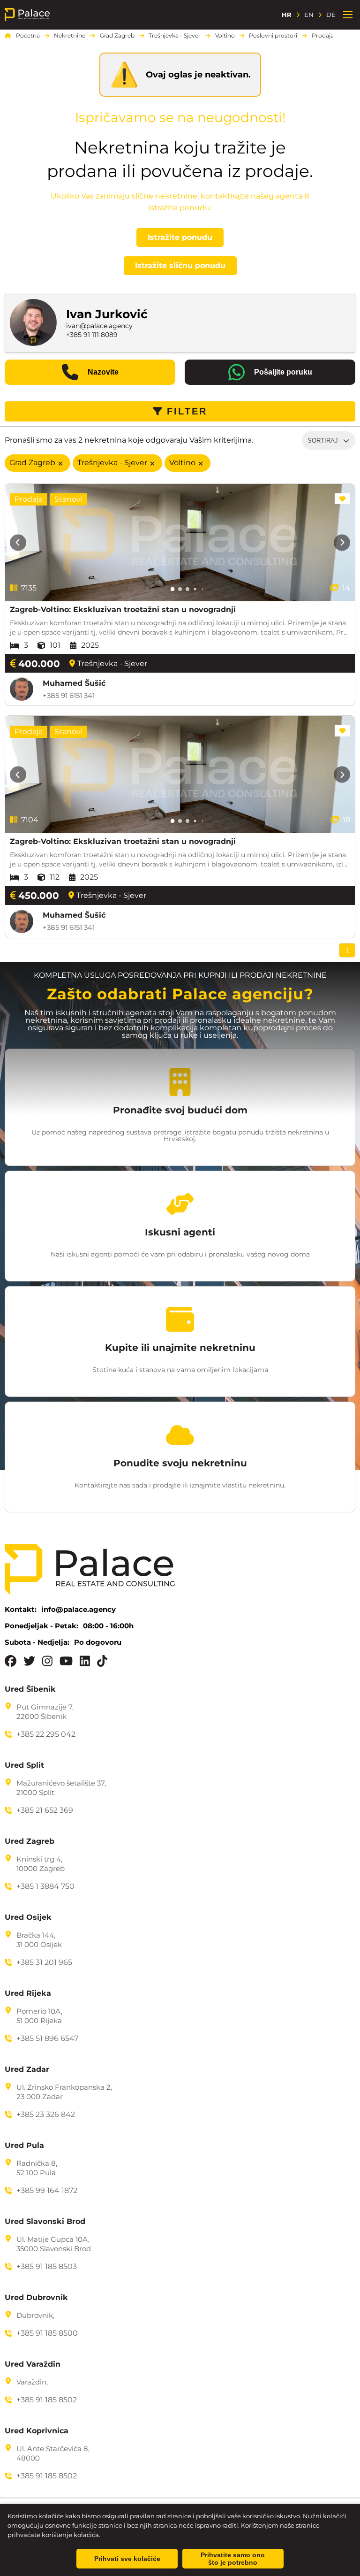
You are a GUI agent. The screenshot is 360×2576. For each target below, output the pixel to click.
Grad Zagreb (117, 36)
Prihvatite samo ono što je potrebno (233, 2559)
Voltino (225, 36)
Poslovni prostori (273, 36)
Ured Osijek (28, 1917)
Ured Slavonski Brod (45, 2222)
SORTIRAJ (323, 441)
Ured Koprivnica (37, 2431)
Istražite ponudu (180, 237)
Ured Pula (24, 2146)
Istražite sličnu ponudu (180, 265)
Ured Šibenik (30, 1689)
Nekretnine (70, 36)
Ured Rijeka (28, 1993)
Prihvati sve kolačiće (127, 2559)
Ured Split (24, 1765)
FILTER (187, 411)
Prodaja (323, 36)
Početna (28, 36)
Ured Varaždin (33, 2364)
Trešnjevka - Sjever (175, 36)
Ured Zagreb (30, 1841)
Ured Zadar (27, 2070)
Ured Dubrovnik (36, 2298)
